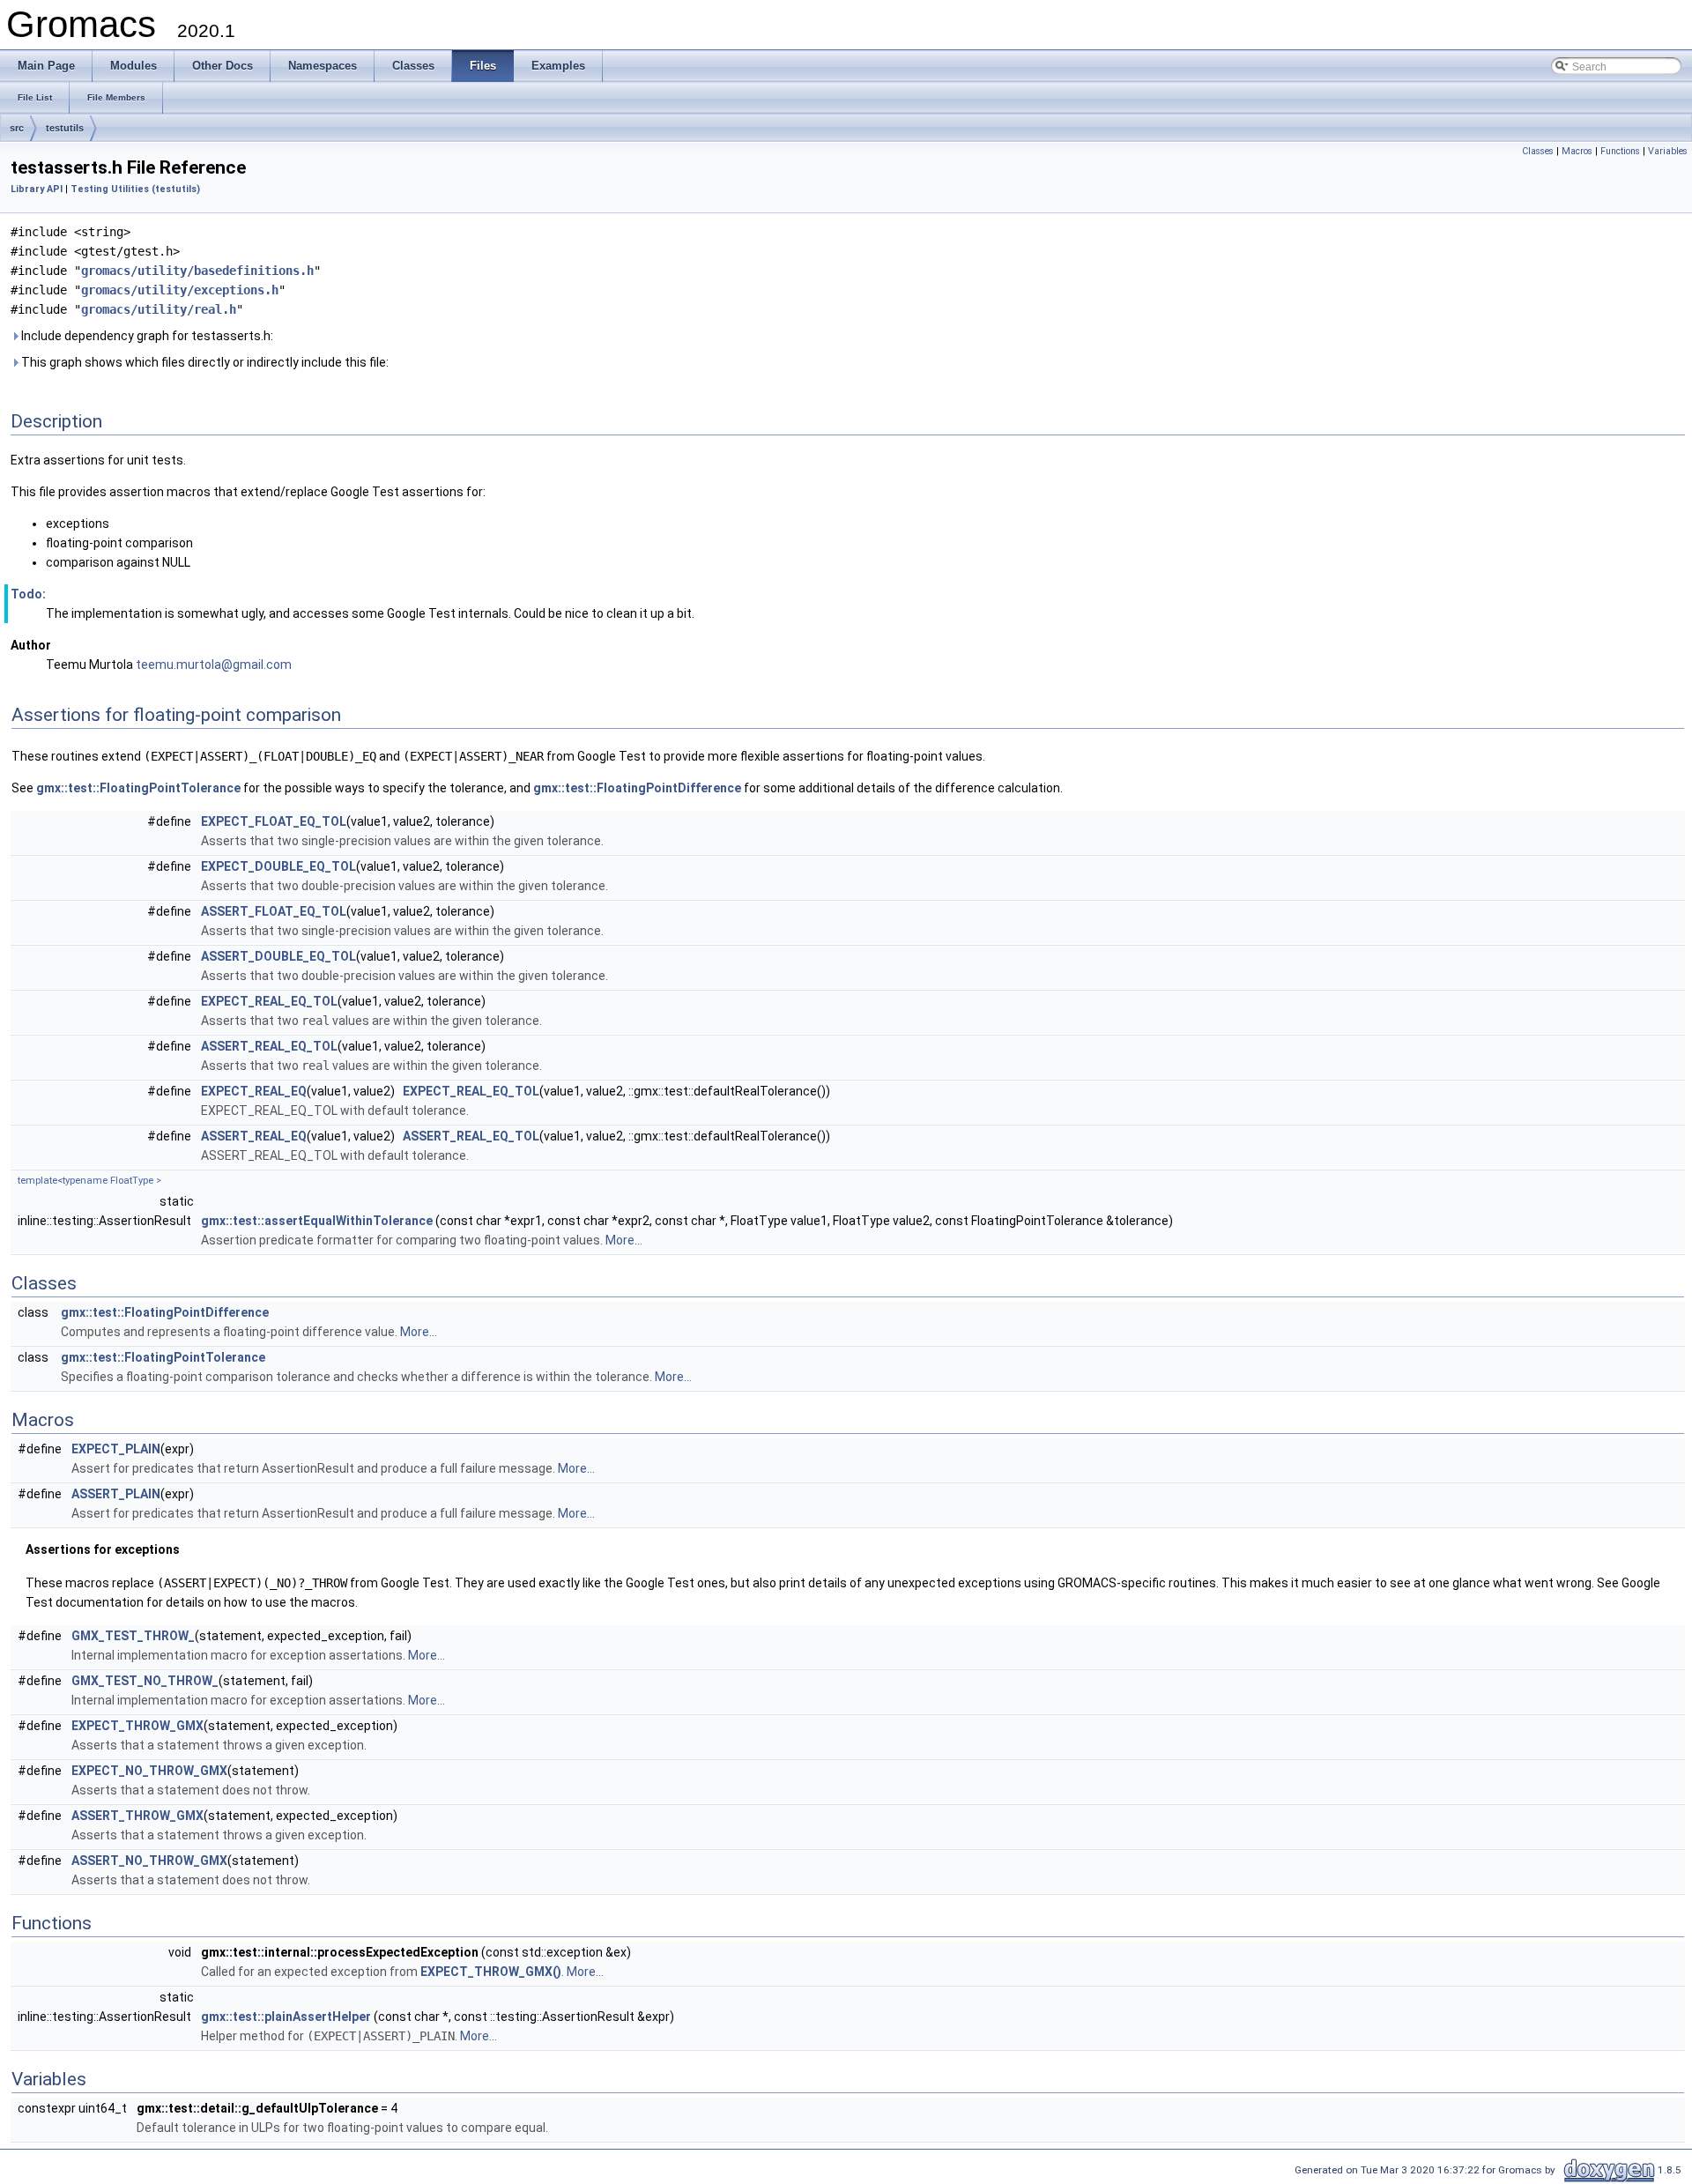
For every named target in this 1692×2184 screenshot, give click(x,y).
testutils (65, 128)
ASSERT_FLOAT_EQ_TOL (274, 911)
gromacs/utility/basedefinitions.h (197, 271)
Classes (1538, 151)
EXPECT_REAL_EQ (254, 1091)
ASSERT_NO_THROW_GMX (149, 1861)
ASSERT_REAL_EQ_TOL (269, 1046)
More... (624, 1240)
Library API (37, 189)
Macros (1577, 151)
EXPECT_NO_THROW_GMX (149, 1771)
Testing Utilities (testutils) (135, 189)
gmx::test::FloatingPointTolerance (138, 788)
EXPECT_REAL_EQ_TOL (269, 1001)
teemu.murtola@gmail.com (214, 665)
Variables (1668, 151)
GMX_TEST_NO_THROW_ (145, 1681)
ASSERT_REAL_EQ (254, 1136)
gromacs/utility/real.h (159, 309)
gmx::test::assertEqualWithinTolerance (317, 1221)
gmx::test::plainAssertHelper (286, 2017)
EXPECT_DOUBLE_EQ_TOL (278, 866)
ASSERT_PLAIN (116, 1494)
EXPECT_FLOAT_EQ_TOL (274, 821)
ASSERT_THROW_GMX (137, 1816)
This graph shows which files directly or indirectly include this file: (204, 362)
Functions (1620, 151)
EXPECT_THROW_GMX (137, 1726)
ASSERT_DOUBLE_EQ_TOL (278, 956)
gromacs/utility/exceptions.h (180, 290)
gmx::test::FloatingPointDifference (637, 788)
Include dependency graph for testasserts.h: (146, 336)
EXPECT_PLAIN (116, 1449)
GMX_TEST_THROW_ (133, 1636)
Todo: (28, 594)
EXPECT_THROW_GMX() (491, 1972)
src (17, 128)
